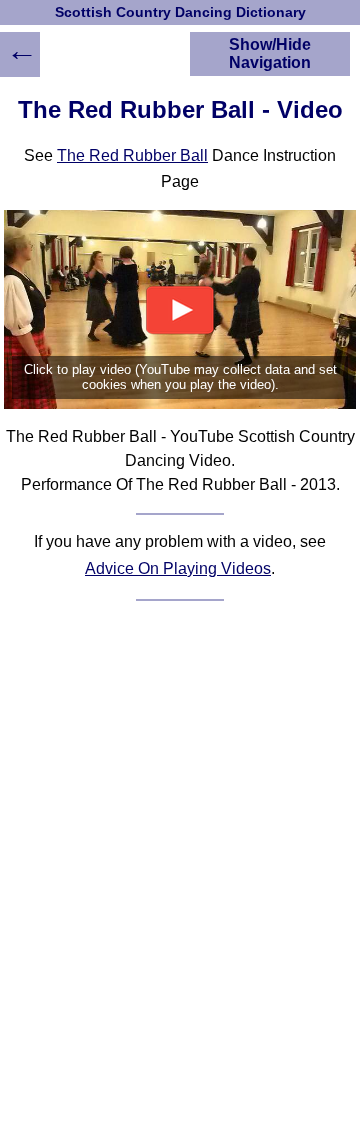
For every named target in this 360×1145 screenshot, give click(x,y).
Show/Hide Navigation (270, 53)
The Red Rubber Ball (132, 155)
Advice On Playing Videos (178, 568)
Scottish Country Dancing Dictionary (180, 12)
